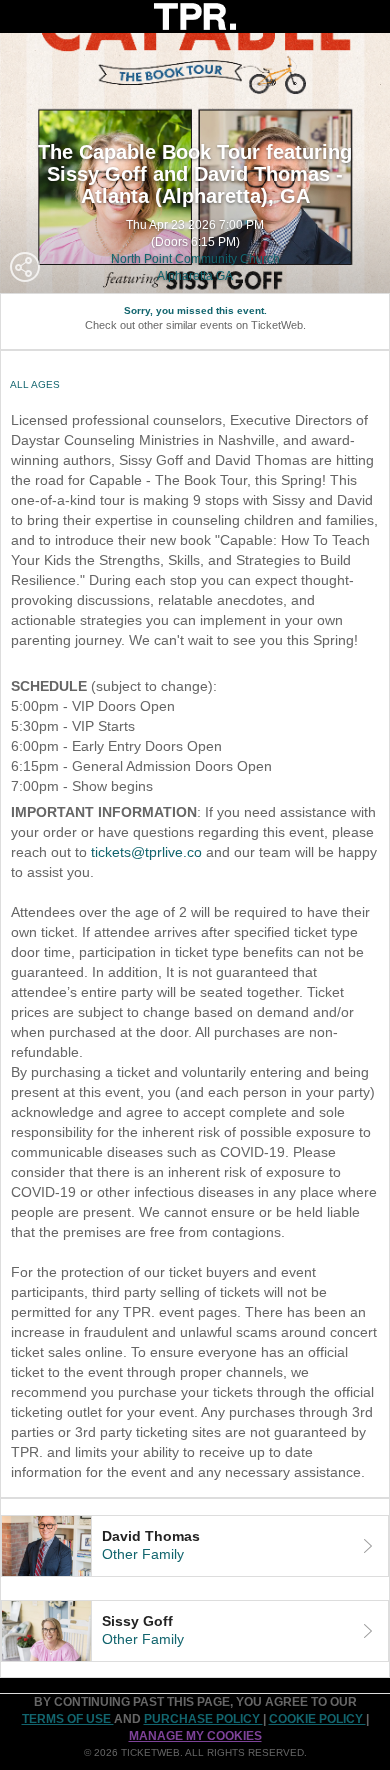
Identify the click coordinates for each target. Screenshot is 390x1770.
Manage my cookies (195, 1736)
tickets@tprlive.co (146, 852)
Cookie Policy (317, 1719)
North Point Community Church (195, 259)
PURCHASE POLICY (203, 1719)
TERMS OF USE (68, 1719)
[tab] (195, 1546)
